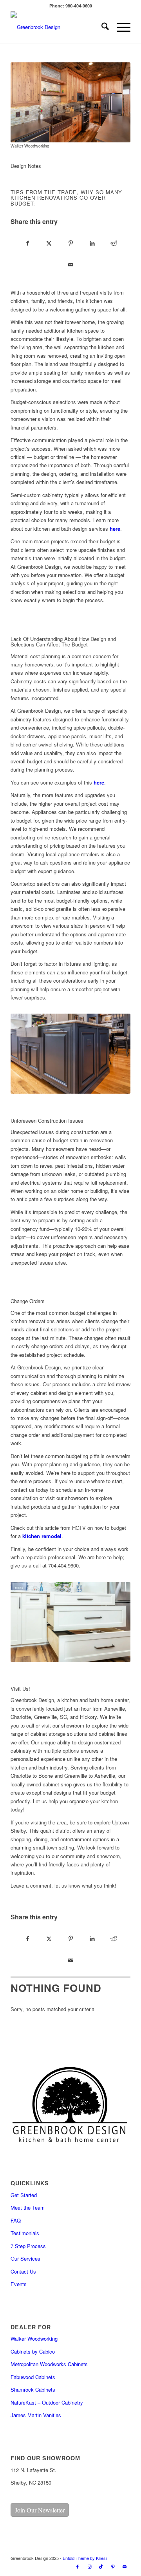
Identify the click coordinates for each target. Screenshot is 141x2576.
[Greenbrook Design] (59, 27)
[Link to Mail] (125, 2566)
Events (19, 2284)
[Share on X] (49, 244)
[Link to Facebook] (78, 2566)
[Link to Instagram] (89, 2566)
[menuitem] (101, 27)
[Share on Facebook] (28, 244)
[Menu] (120, 27)
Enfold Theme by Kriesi (85, 2558)
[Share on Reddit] (114, 244)
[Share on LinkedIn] (92, 244)
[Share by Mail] (71, 265)
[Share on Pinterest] (71, 244)
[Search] (101, 27)
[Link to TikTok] (101, 2566)
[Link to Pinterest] (113, 2566)
